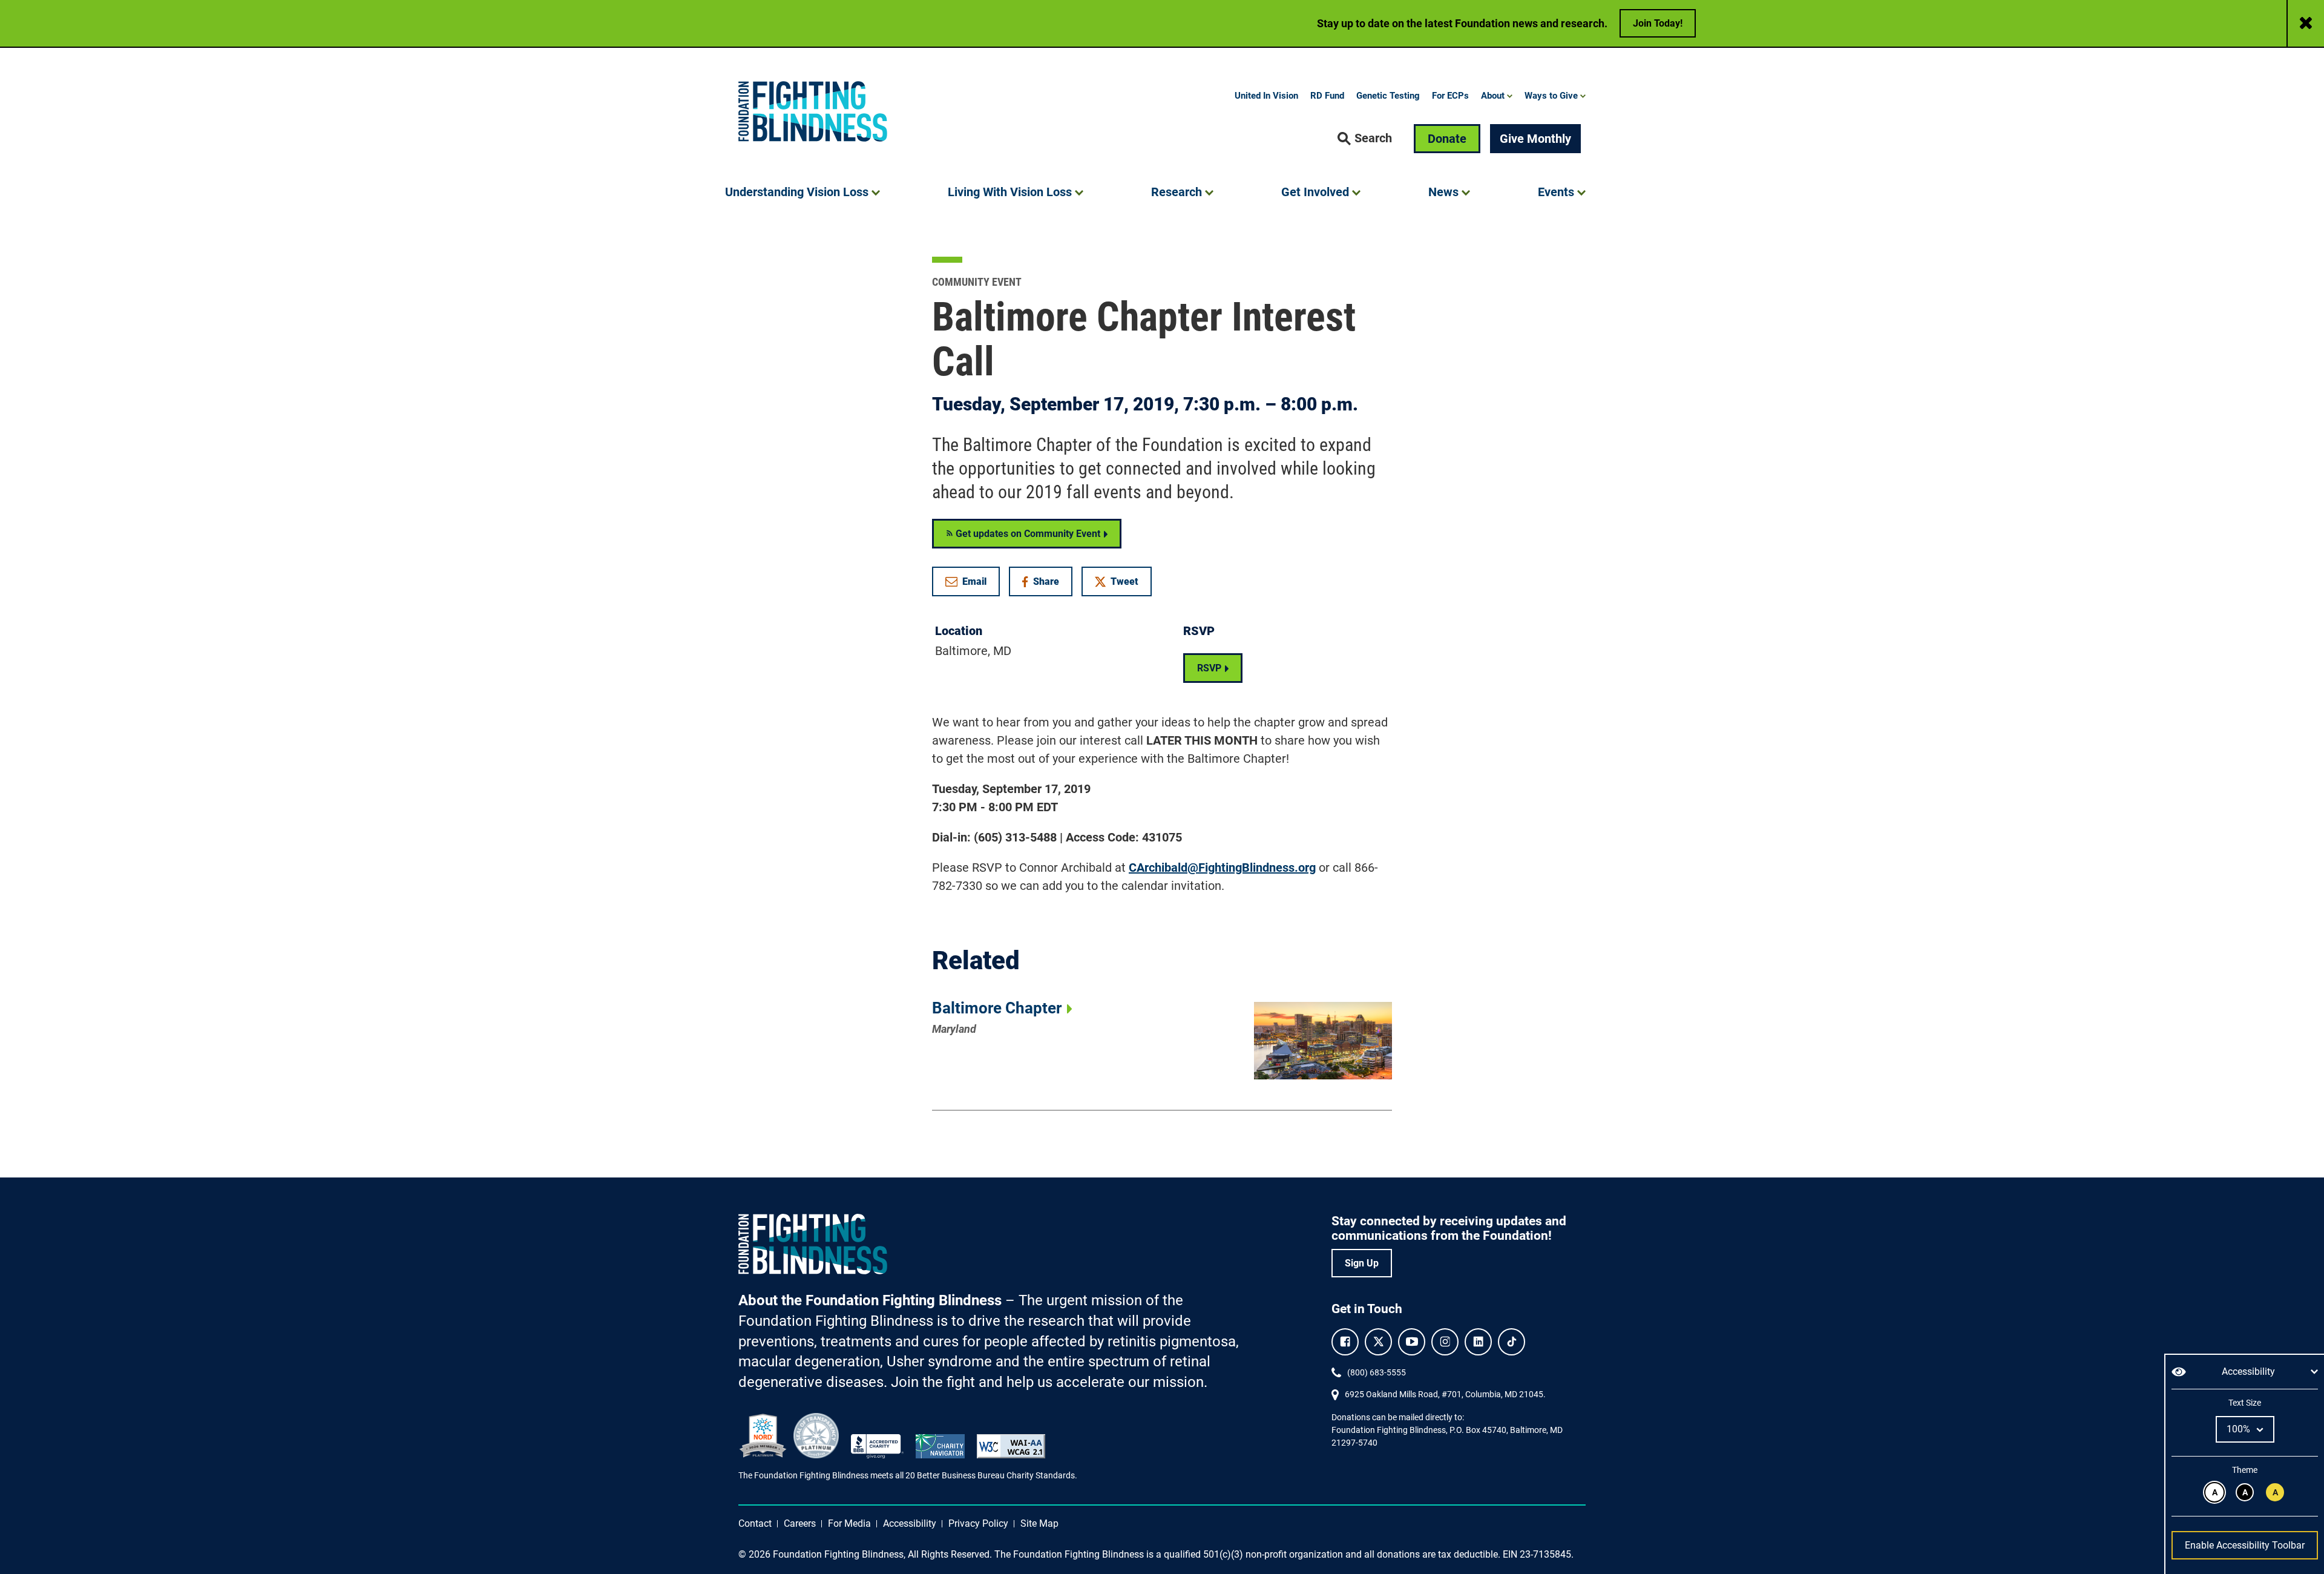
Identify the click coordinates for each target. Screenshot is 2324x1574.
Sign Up (1362, 1263)
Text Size (2244, 1403)
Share (1047, 584)
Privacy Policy (978, 1523)
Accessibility (910, 1523)
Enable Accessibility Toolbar (2245, 1545)
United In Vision (1266, 96)
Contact (755, 1523)
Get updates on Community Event (1027, 534)
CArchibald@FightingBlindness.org (1222, 868)
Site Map (1039, 1523)
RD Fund (1327, 96)
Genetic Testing (1388, 96)
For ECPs (1450, 96)
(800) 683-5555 (1377, 1372)
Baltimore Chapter (997, 1008)
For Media (849, 1523)
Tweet (1124, 581)
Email (974, 581)
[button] (1365, 139)
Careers (800, 1523)
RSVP (1209, 668)
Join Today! (1658, 23)
